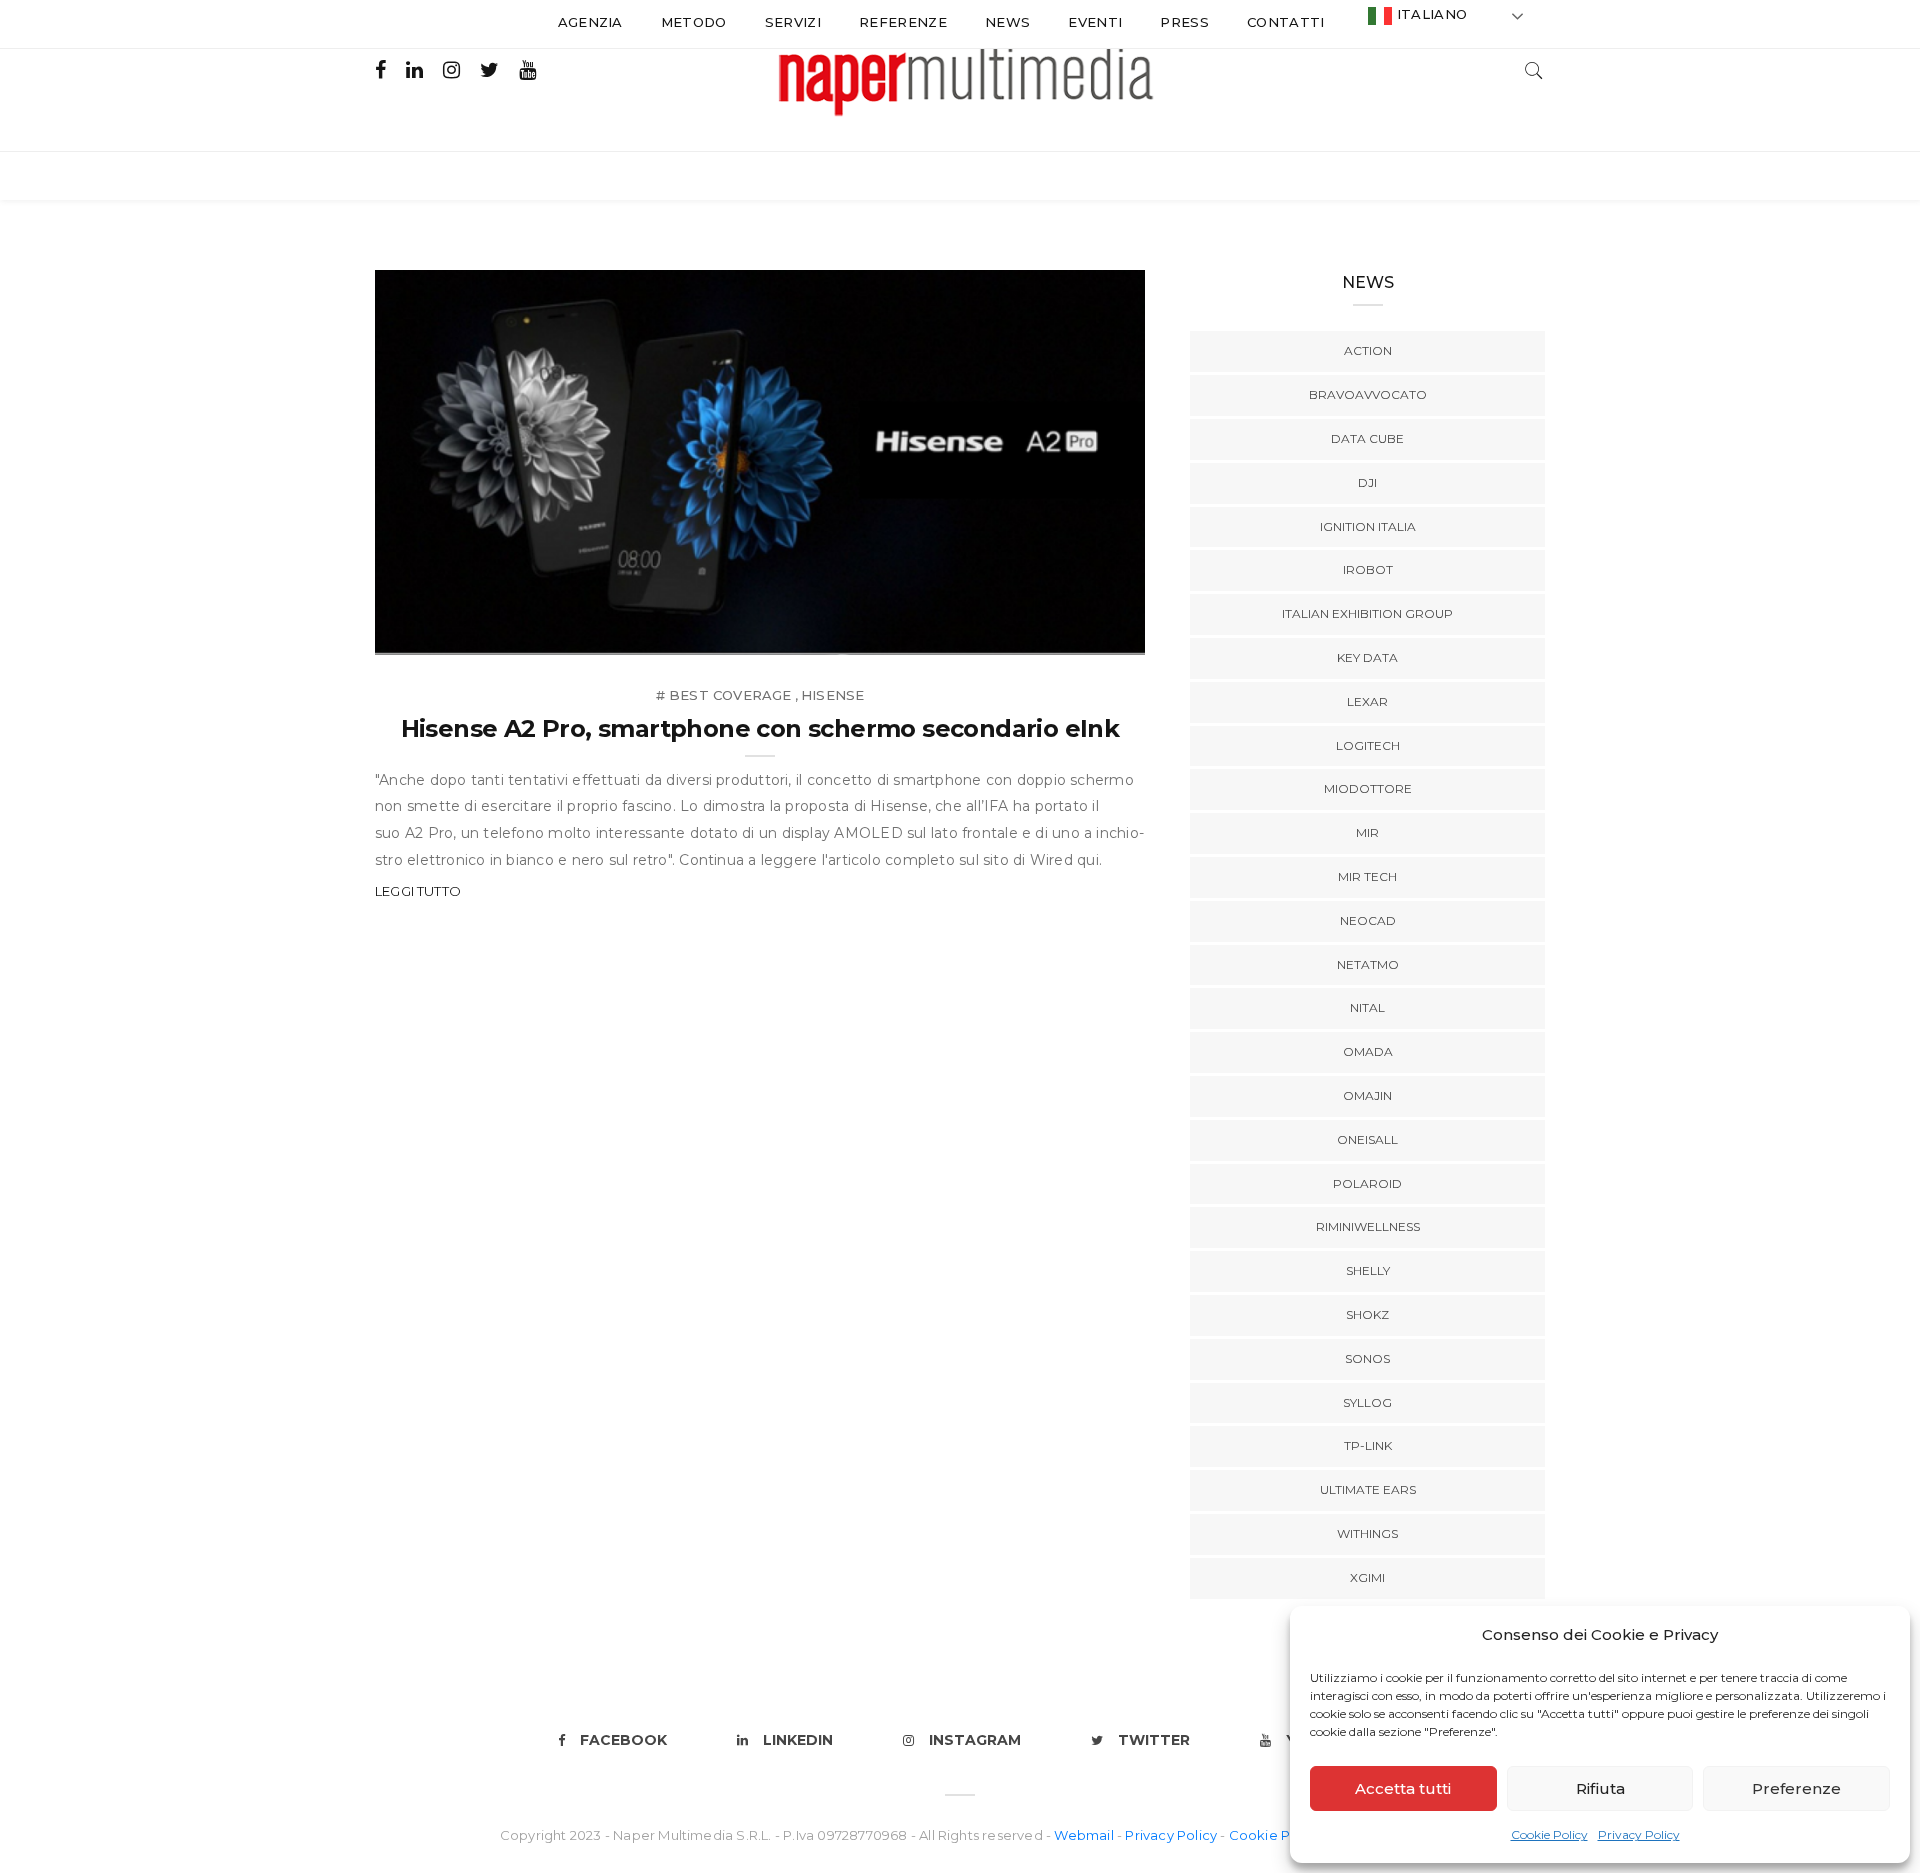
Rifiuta (1600, 1788)
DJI (1367, 482)
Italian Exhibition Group (1367, 613)
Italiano (1429, 14)
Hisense (832, 695)
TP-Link (1368, 1445)
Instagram (975, 1740)
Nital (1367, 1007)
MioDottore (1368, 788)
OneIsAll (1367, 1139)
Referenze (903, 22)
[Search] (1534, 68)
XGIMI (1367, 1577)
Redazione (458, 633)
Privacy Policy (1639, 1834)
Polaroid (1367, 1183)
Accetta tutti (1403, 1788)
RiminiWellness (1368, 1226)
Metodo (694, 22)
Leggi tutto (418, 891)
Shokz (1367, 1314)
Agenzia (590, 22)
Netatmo (1368, 964)
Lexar (1367, 701)
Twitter (1154, 1740)
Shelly (1368, 1270)
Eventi (1095, 22)
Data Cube (1367, 438)
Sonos (1367, 1358)
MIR (1367, 832)
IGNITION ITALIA (1368, 526)
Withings (1367, 1533)
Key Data (1367, 657)
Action (1368, 350)
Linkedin (798, 1740)
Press (1184, 22)
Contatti (1286, 22)
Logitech (1368, 745)
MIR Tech (1367, 876)
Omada (1368, 1051)
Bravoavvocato (1368, 394)
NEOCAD (1368, 920)
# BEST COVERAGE (724, 695)
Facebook (623, 1740)
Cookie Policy (1549, 1834)
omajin (1367, 1095)
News (1007, 22)
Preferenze (1796, 1788)
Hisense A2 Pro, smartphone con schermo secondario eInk (760, 728)
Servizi (793, 22)
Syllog (1367, 1402)
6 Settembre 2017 (1058, 633)
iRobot (1368, 569)
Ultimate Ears (1368, 1489)
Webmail (1085, 1835)
